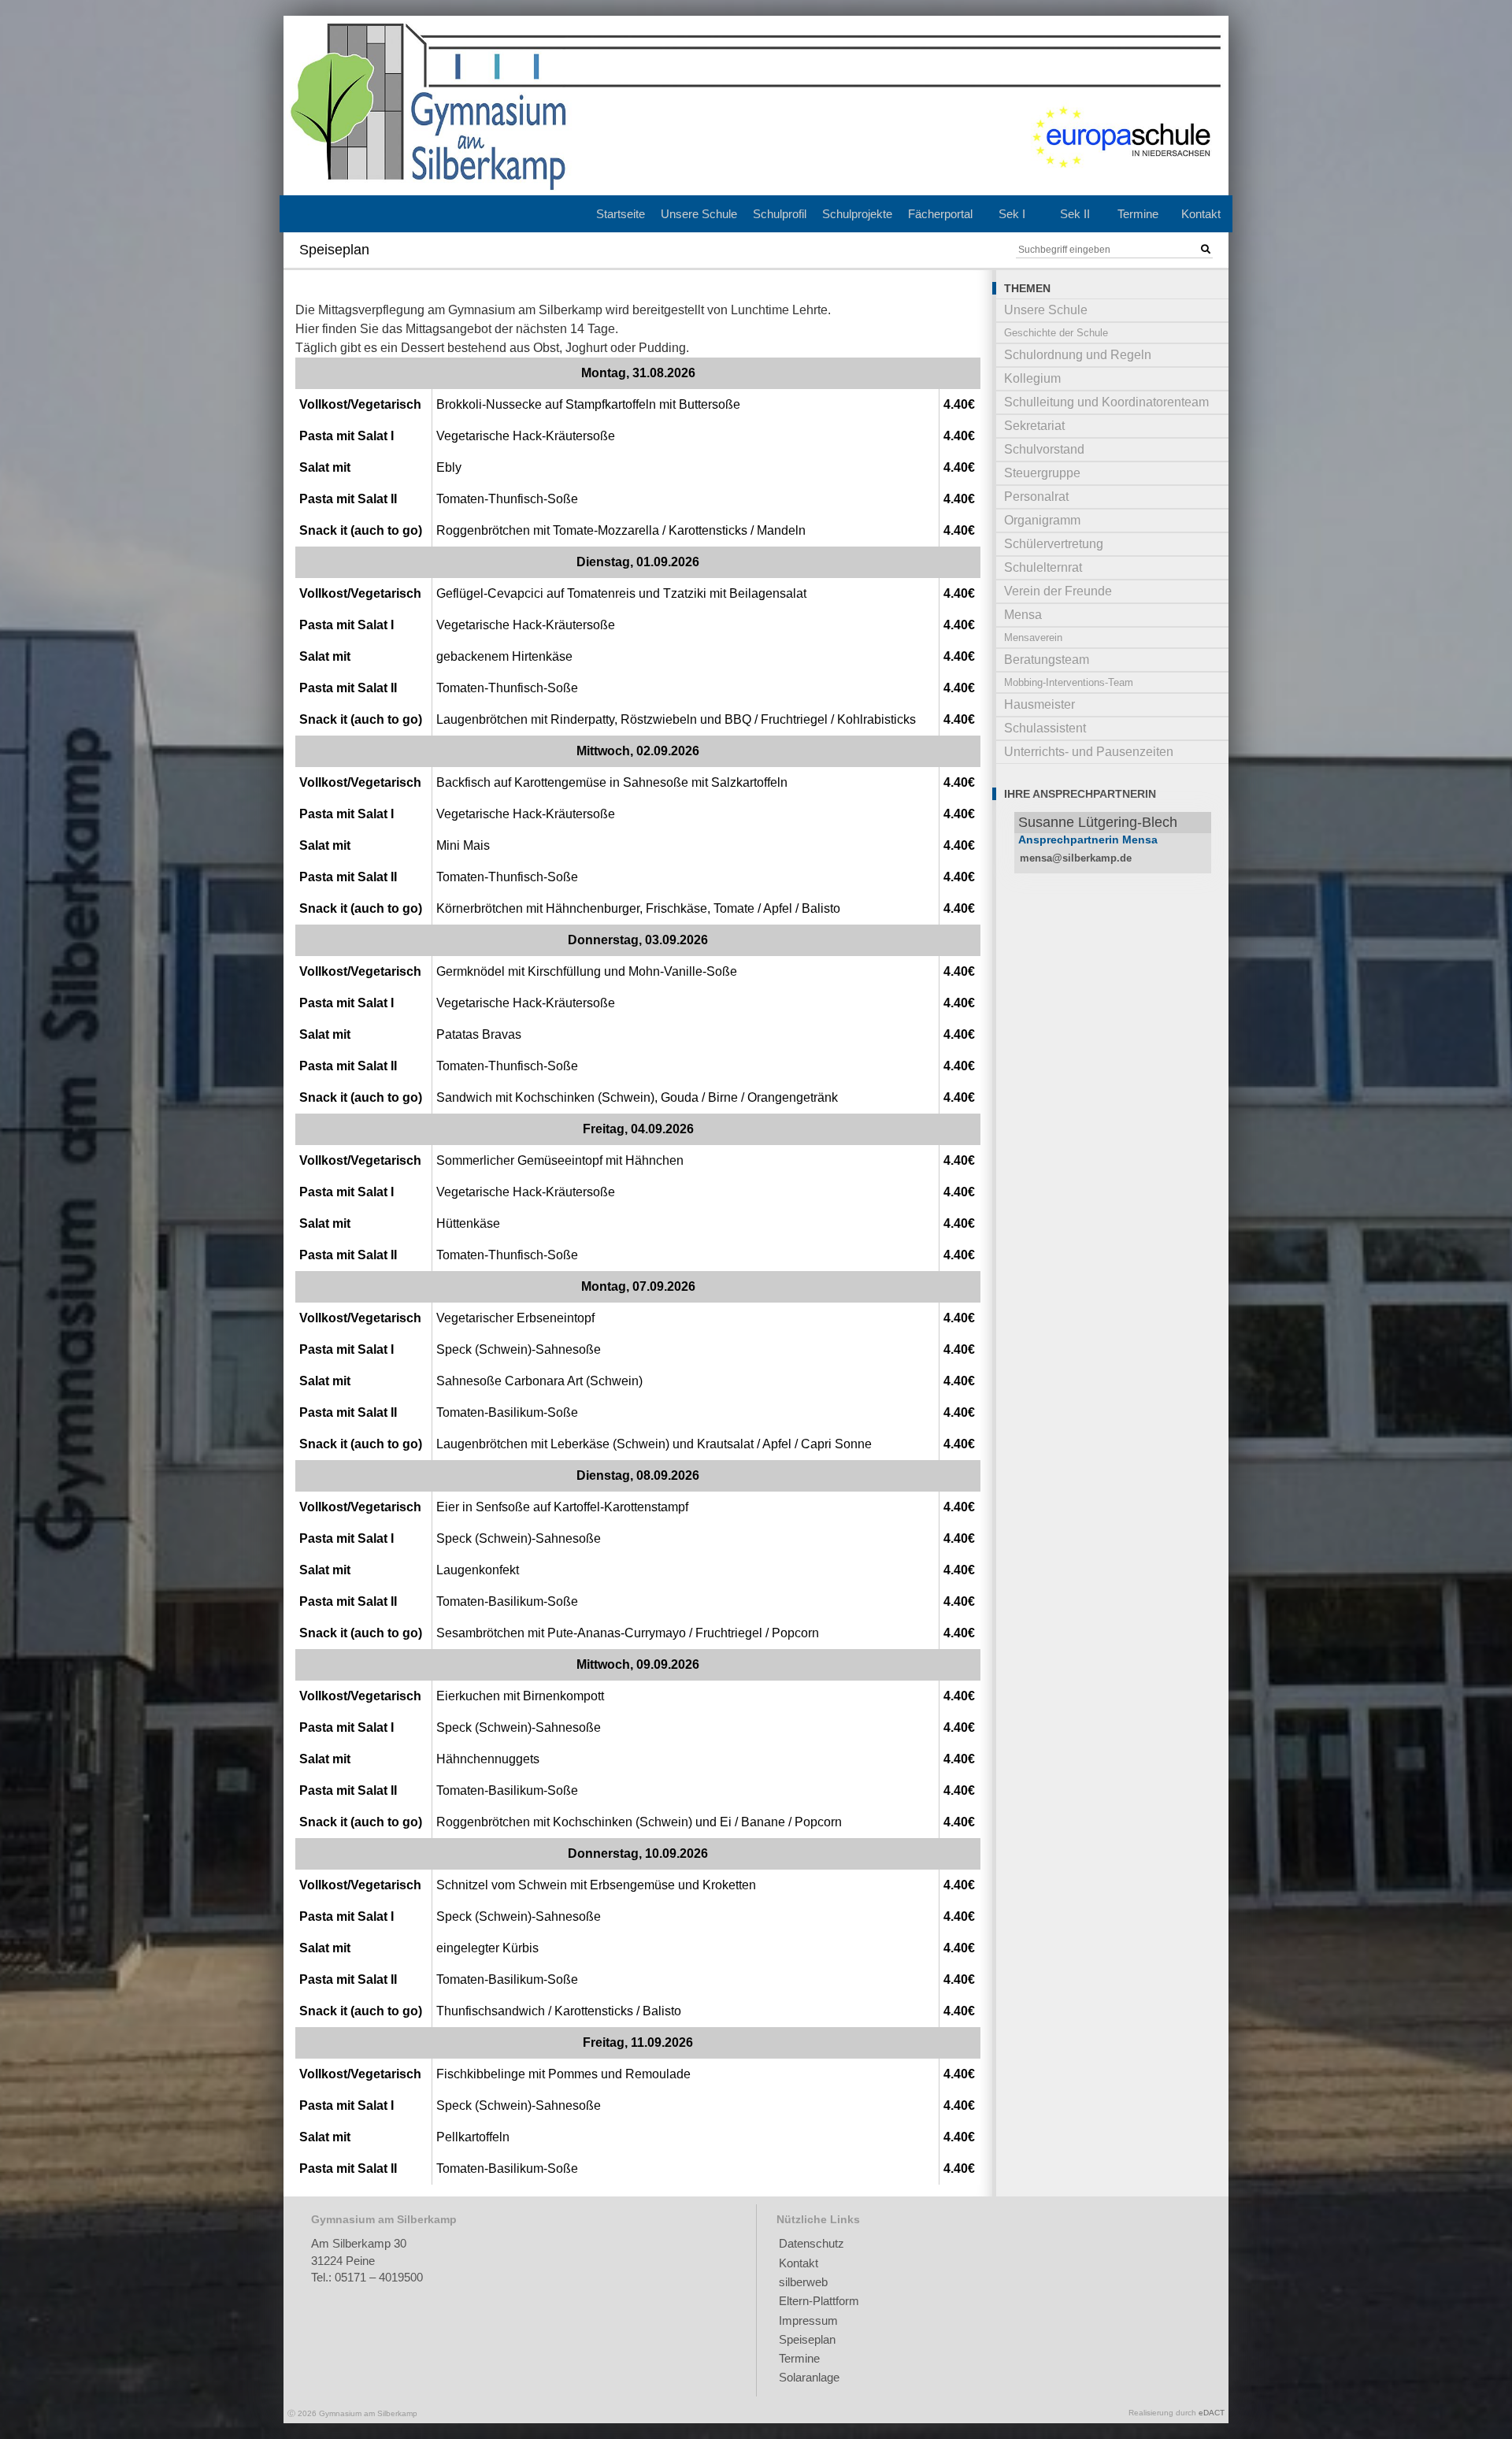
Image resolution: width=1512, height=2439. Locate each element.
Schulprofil (780, 214)
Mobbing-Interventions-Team (1069, 682)
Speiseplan (807, 2339)
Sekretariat (1034, 426)
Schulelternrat (1043, 567)
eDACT (1212, 2413)
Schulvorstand (1044, 449)
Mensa (1023, 615)
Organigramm (1042, 520)
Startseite (621, 214)
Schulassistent (1045, 728)
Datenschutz (812, 2243)
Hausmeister (1039, 704)
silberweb (803, 2282)
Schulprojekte (857, 214)
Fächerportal (940, 214)
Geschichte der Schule (1056, 333)
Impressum (808, 2320)
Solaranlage (809, 2377)
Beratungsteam (1047, 660)
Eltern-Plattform (819, 2301)
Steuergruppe (1042, 473)
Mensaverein (1033, 638)
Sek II (1075, 214)
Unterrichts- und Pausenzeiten (1089, 752)
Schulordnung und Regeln (1078, 355)
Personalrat (1036, 497)
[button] (1206, 250)
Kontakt (1201, 214)
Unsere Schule (699, 214)
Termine (1138, 214)
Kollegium (1032, 378)
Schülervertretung (1054, 544)
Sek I (1012, 214)
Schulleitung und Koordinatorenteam (1106, 402)
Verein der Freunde (1058, 591)
